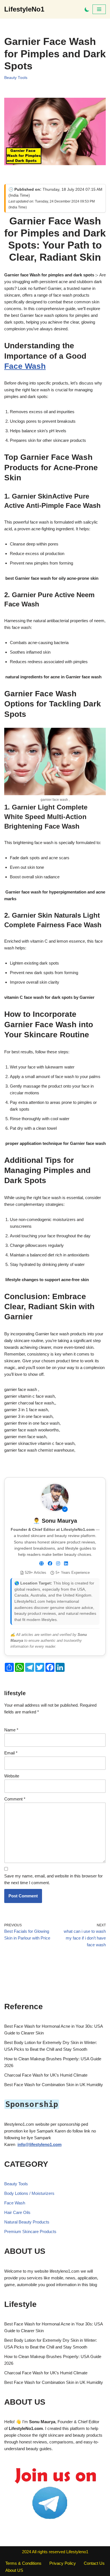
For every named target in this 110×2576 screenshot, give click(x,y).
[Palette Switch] (87, 9)
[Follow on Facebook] (50, 1564)
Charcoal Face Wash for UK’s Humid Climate (46, 2075)
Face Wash (25, 366)
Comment (15, 1799)
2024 (27, 2552)
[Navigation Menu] (99, 9)
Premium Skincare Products (30, 2231)
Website (12, 1776)
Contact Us (94, 2563)
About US (14, 2570)
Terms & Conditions (23, 2563)
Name (11, 1730)
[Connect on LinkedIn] (66, 1564)
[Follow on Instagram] (58, 1564)
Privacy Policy (63, 2563)
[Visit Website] (41, 1564)
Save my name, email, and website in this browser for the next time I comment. (53, 1879)
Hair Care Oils (17, 2212)
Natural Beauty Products (27, 2222)
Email (11, 1753)
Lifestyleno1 (77, 2552)
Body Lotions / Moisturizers (29, 2193)
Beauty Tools (16, 78)
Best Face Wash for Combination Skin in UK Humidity (54, 2085)
